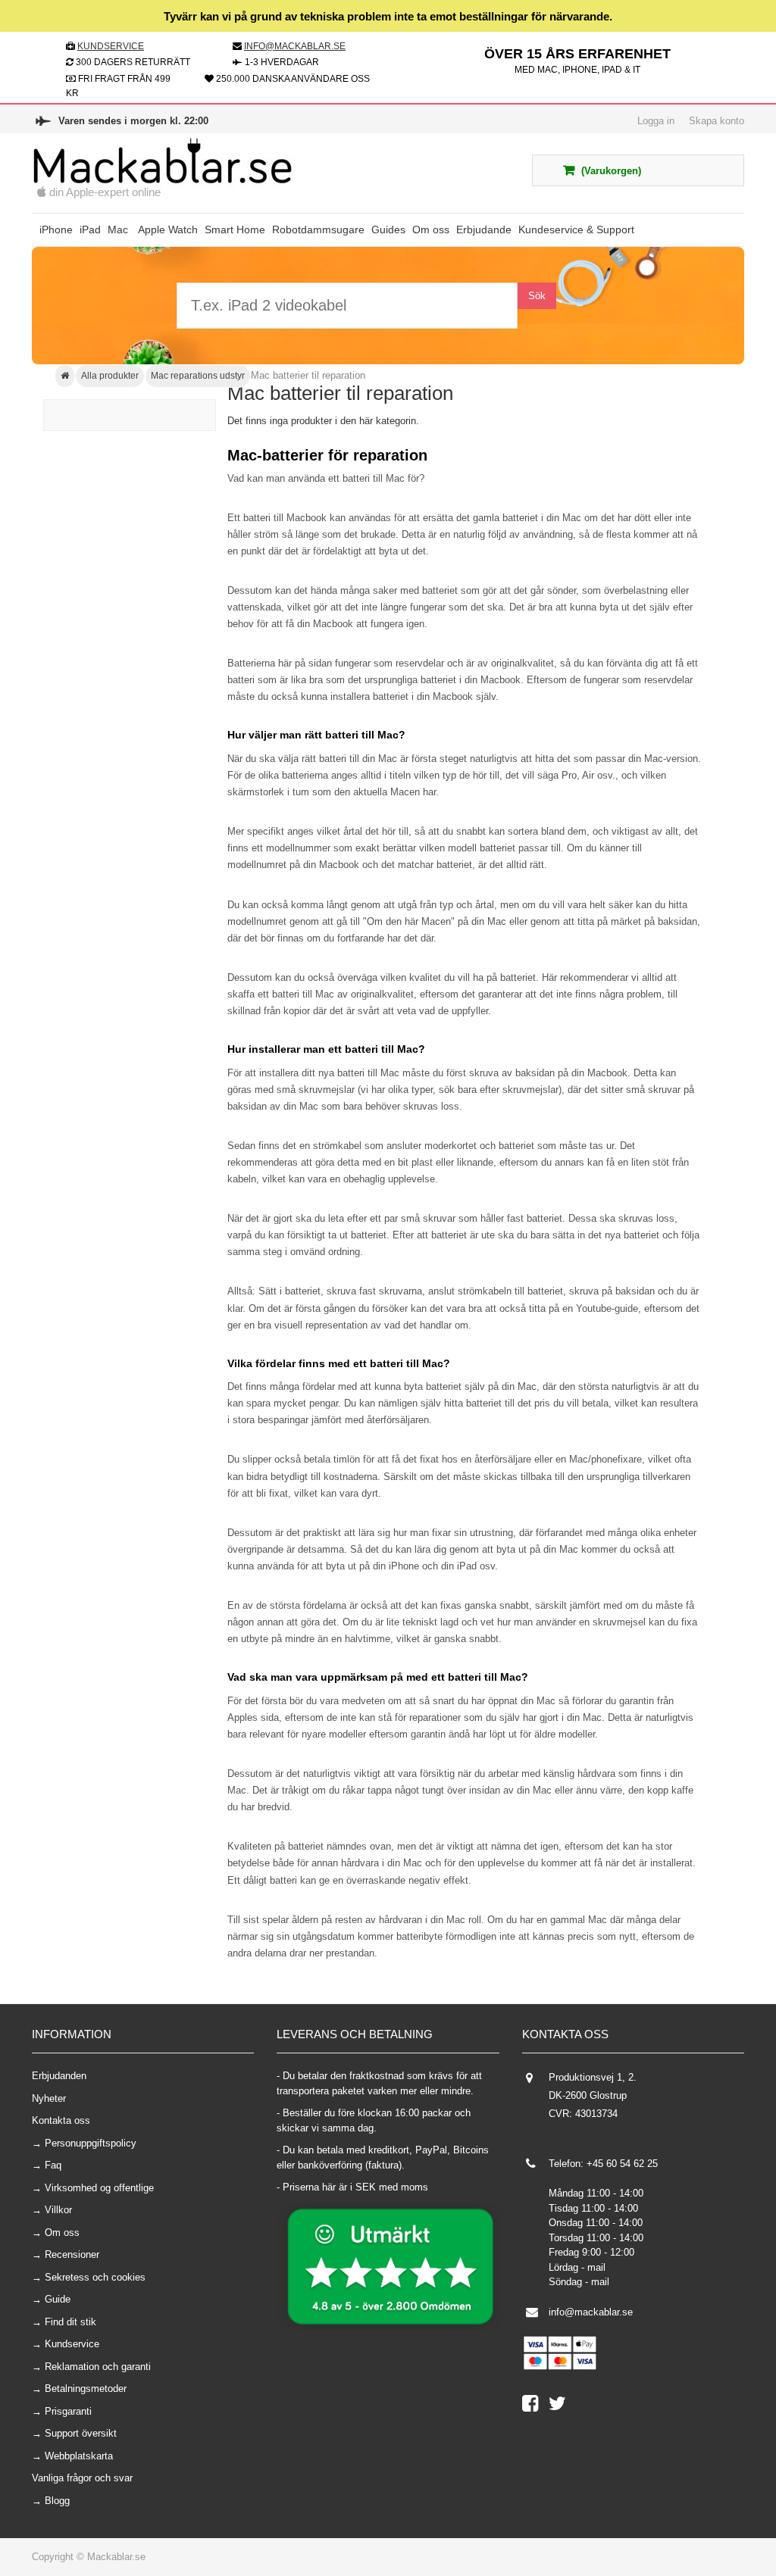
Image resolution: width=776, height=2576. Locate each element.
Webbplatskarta (79, 2456)
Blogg (57, 2501)
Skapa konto (717, 121)
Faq (53, 2165)
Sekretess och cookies (95, 2277)
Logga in (656, 121)
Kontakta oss (61, 2120)
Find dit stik (70, 2322)
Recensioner (72, 2254)
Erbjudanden (59, 2076)
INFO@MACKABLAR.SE (295, 46)
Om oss (62, 2233)
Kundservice (72, 2344)
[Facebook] (535, 2407)
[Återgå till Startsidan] (65, 376)
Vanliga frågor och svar (82, 2478)
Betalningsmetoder (86, 2389)
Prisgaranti (68, 2411)
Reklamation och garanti (98, 2367)
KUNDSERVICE (111, 46)
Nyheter (49, 2098)
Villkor (58, 2210)
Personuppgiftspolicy (91, 2143)
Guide (58, 2299)
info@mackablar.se (591, 2312)
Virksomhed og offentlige (99, 2188)
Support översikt (81, 2433)
